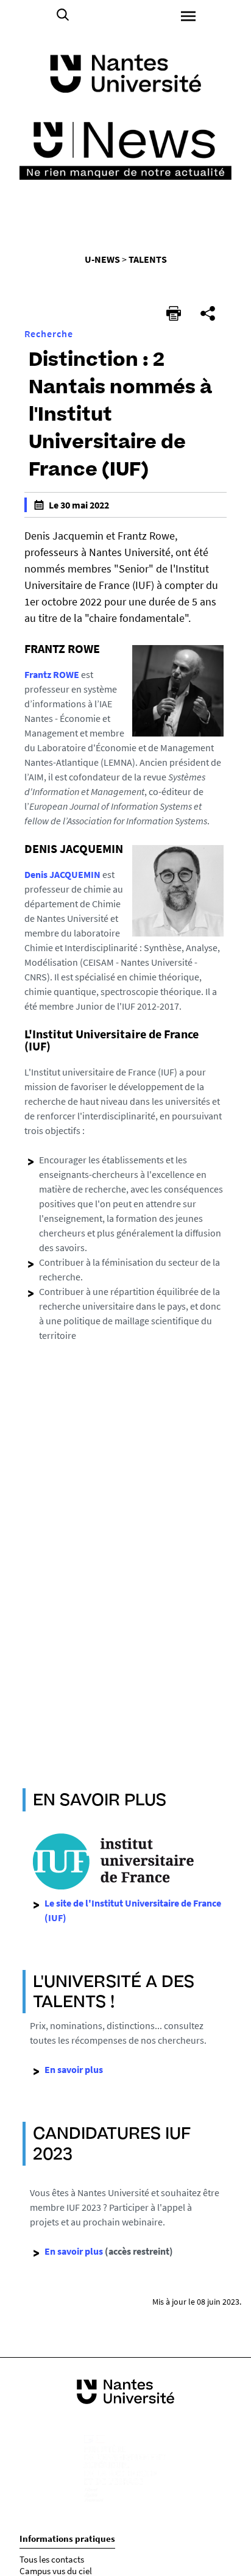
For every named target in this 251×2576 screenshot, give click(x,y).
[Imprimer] (174, 313)
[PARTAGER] (208, 313)
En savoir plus (74, 2251)
